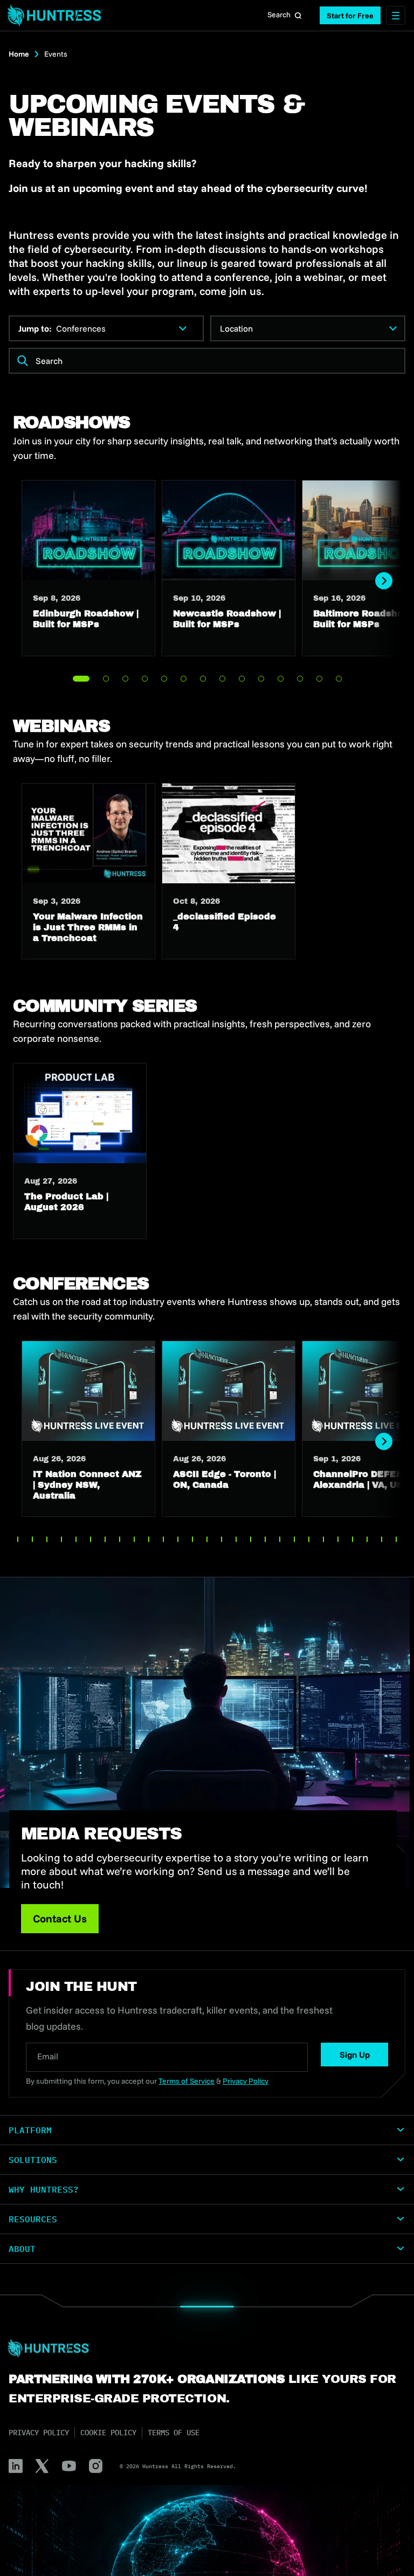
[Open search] (298, 16)
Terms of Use (174, 2433)
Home (19, 54)
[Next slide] (384, 581)
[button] (350, 15)
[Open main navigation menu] (396, 15)
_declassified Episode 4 (229, 871)
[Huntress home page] (203, 2348)
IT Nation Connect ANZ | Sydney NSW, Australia (88, 1429)
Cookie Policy (108, 2433)
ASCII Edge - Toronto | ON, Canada (229, 1429)
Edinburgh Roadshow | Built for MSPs (88, 568)
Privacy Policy (39, 2433)
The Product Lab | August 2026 (80, 1151)
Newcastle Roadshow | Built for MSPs (229, 568)
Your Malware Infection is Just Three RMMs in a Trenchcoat (88, 871)
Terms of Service (187, 2081)
